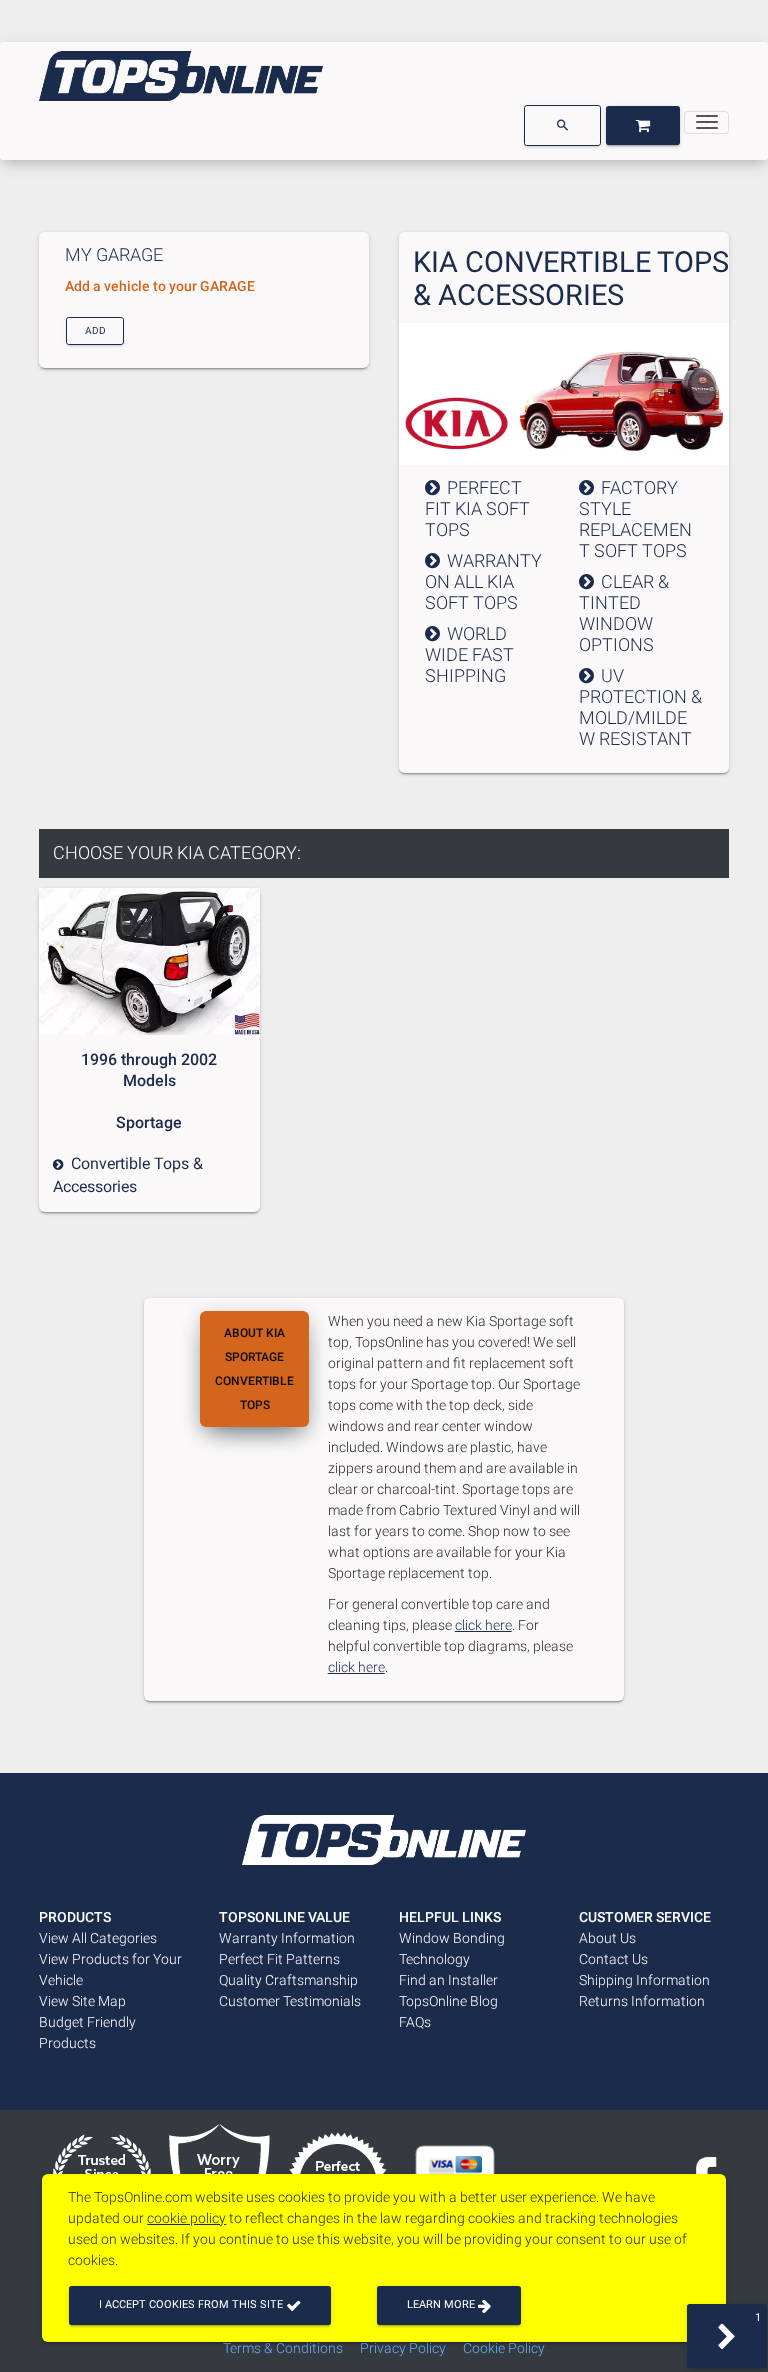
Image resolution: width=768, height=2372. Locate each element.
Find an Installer (448, 1980)
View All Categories (98, 1938)
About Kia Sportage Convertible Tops (254, 1369)
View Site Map (82, 2001)
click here (483, 1625)
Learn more (442, 2304)
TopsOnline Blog (448, 2001)
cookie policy (186, 2218)
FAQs (415, 2022)
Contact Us (613, 1959)
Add (95, 329)
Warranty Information (287, 1938)
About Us (607, 1938)
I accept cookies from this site (192, 2304)
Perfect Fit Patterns (279, 1959)
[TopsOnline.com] (181, 76)
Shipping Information (644, 1980)
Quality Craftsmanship (288, 1980)
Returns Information (642, 2001)
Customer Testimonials (290, 2001)
